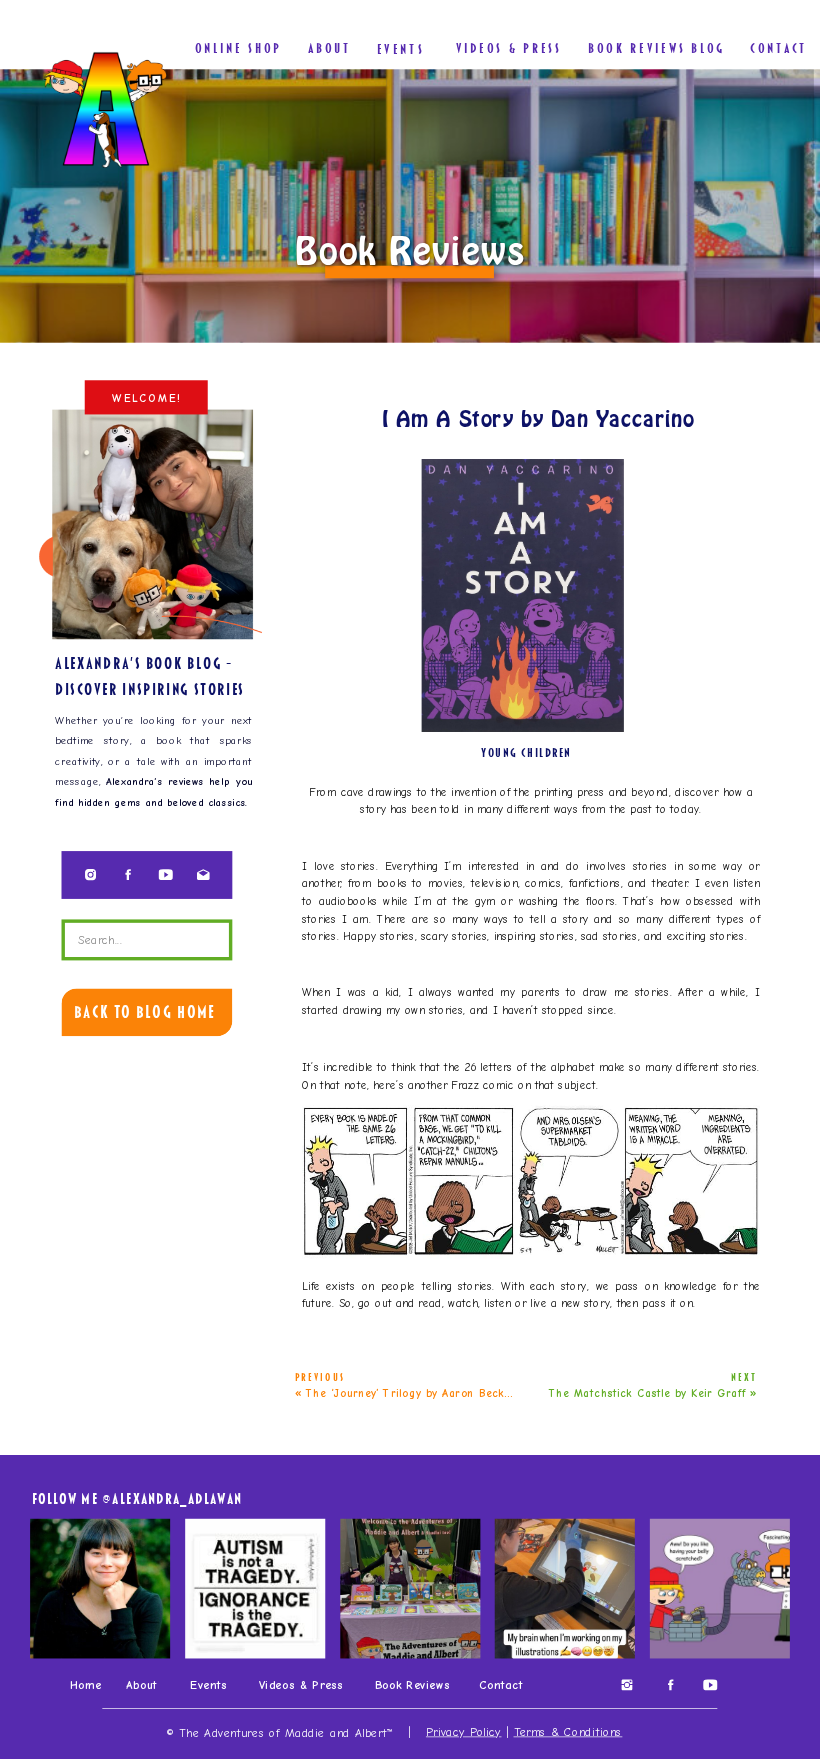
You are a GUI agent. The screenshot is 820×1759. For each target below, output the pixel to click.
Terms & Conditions (568, 1731)
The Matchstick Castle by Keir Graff (647, 1393)
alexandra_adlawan (177, 1498)
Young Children (526, 753)
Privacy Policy (464, 1731)
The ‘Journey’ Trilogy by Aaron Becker (411, 1393)
